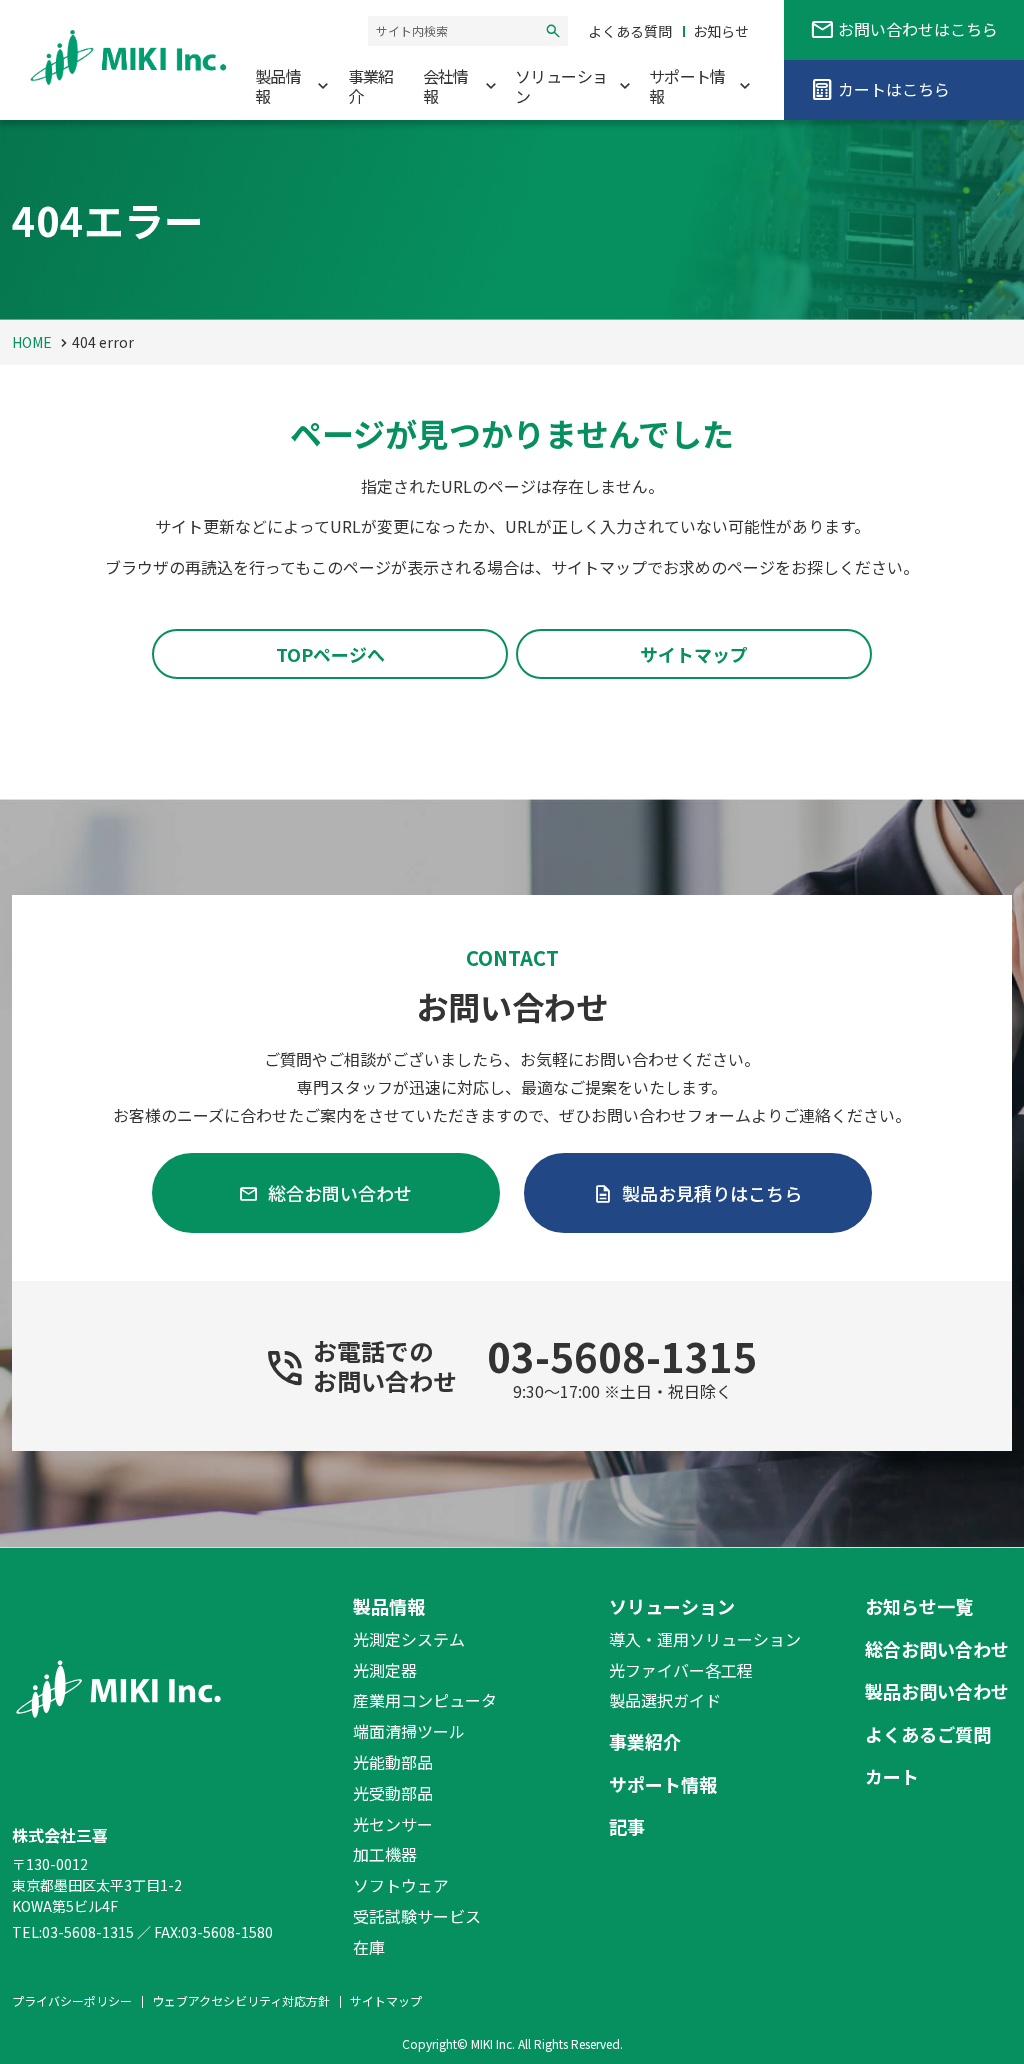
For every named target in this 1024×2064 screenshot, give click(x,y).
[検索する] (553, 31)
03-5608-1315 (622, 1356)
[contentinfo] (512, 1805)
